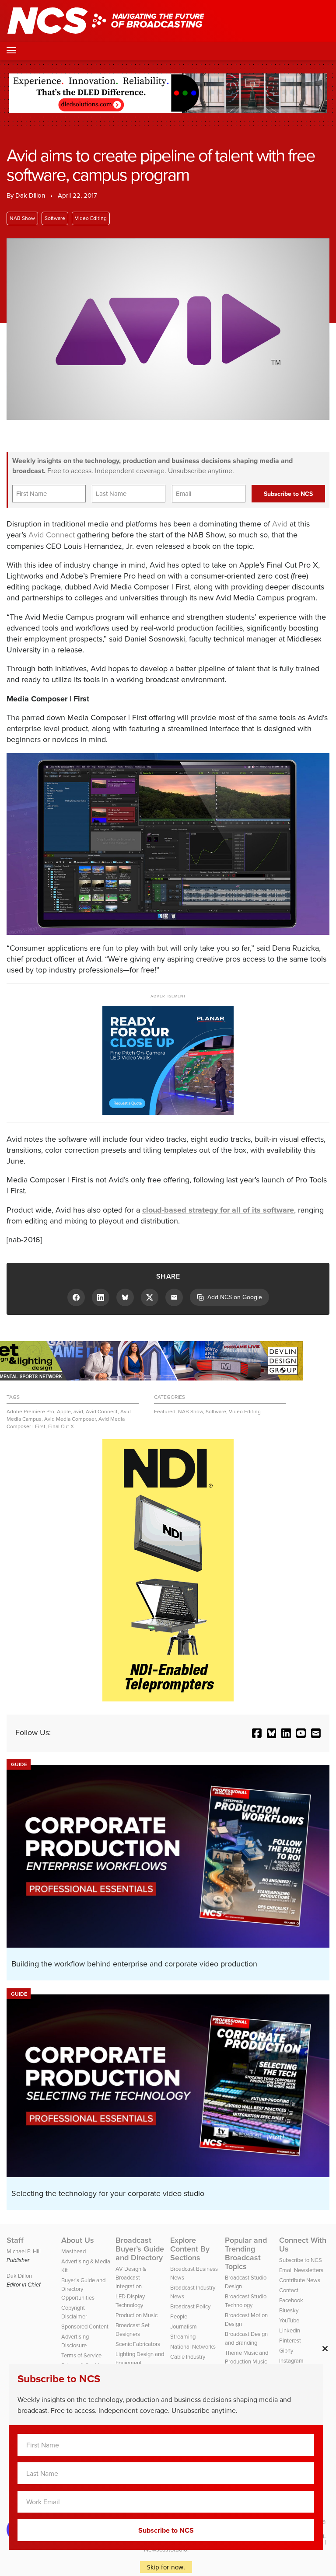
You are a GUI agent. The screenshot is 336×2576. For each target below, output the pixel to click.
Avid (280, 524)
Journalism (184, 2327)
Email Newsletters (301, 2270)
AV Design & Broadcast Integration (131, 2278)
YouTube (289, 2320)
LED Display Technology (130, 2301)
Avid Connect (52, 535)
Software (55, 218)
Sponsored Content (85, 2327)
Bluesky (289, 2310)
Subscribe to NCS (301, 2260)
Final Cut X (61, 1426)
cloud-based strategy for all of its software (218, 1210)
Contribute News (300, 2280)
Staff (15, 2240)
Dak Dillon (30, 195)
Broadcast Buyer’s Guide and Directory (140, 2249)
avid (78, 1412)
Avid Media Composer (70, 1419)
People (179, 2316)
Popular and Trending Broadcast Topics (246, 2253)
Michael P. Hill (24, 2251)
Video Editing (91, 218)
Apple (64, 1412)
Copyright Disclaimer (74, 2312)
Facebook (291, 2300)
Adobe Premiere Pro (30, 1412)
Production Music (136, 2315)
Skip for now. (166, 2567)
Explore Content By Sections (190, 2249)
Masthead (73, 2251)
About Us (78, 2240)
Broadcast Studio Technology (246, 2301)
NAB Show (22, 218)
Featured (165, 1412)
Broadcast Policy (190, 2306)
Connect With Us (303, 2245)
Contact (289, 2290)
